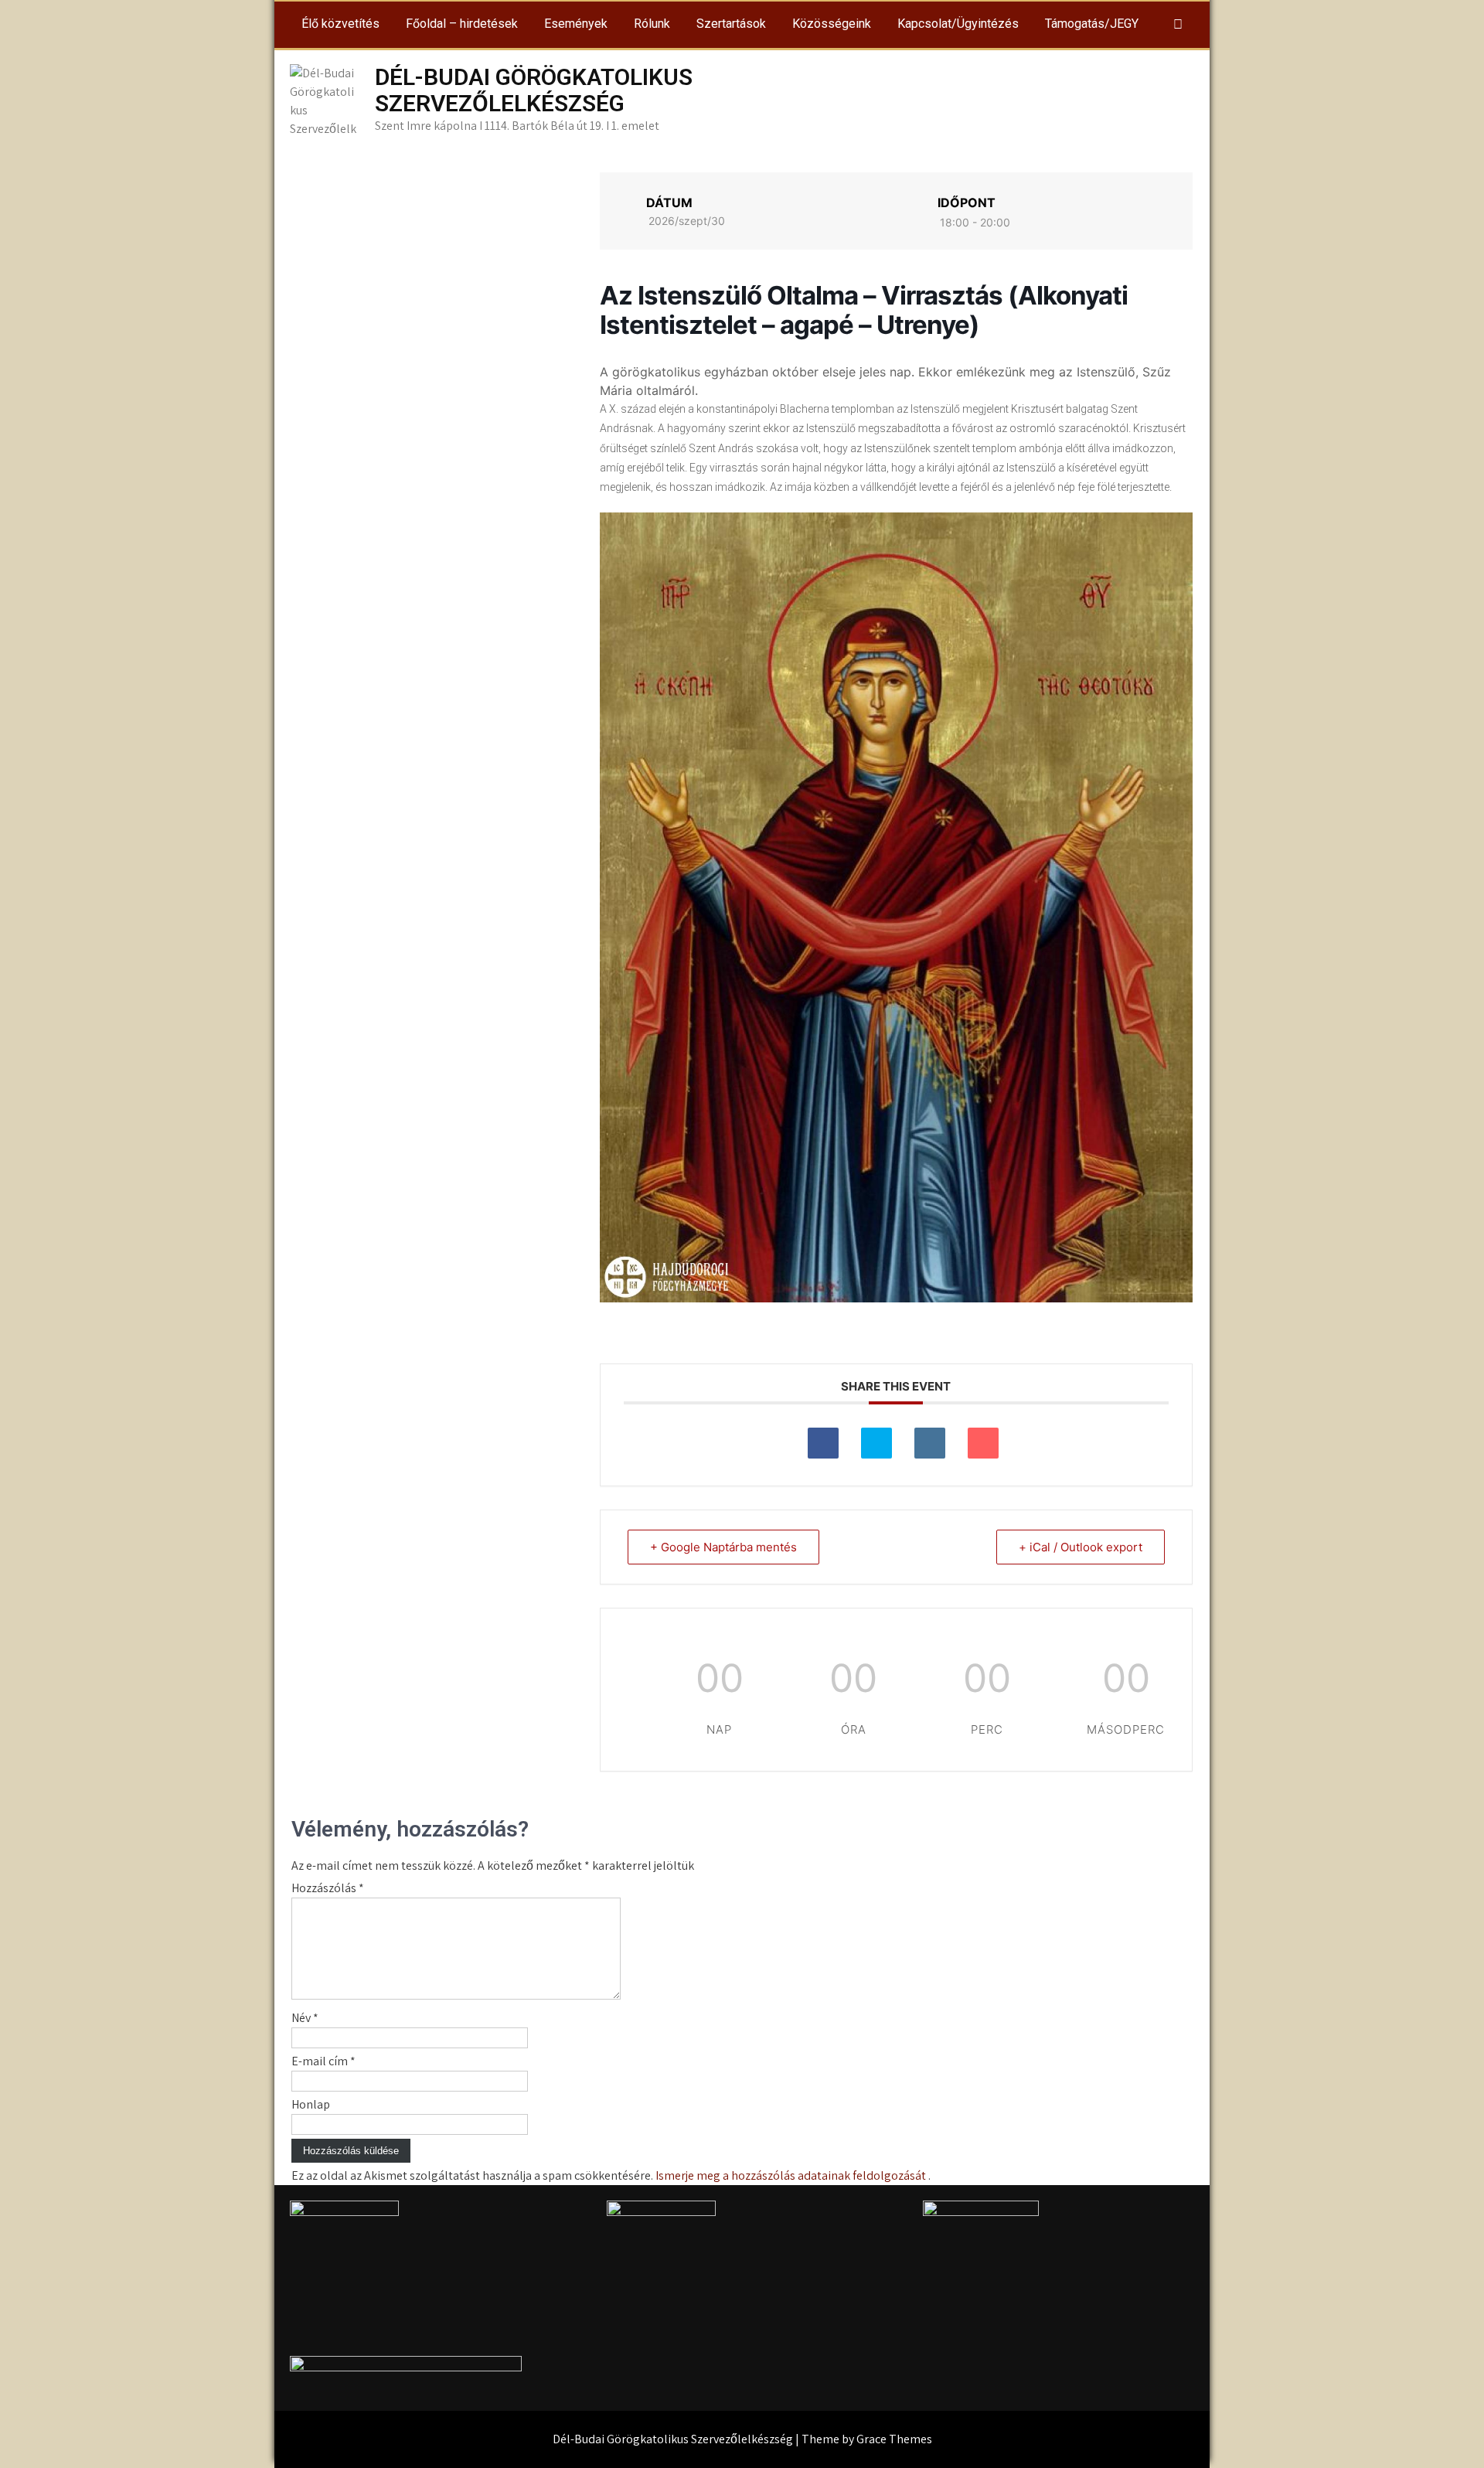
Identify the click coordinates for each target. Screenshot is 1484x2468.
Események (576, 24)
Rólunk (652, 24)
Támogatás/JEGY (1092, 24)
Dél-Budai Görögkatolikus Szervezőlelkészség (534, 90)
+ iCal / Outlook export (1081, 1547)
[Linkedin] (930, 1443)
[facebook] (1178, 25)
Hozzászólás (328, 1888)
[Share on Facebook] (823, 1443)
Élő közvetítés (340, 24)
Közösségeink (832, 24)
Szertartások (731, 24)
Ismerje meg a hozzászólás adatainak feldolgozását (791, 2175)
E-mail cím (323, 2061)
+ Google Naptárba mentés (723, 1547)
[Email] (983, 1443)
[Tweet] (876, 1443)
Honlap (311, 2104)
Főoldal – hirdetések (462, 24)
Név (305, 2018)
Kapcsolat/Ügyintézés (958, 24)
